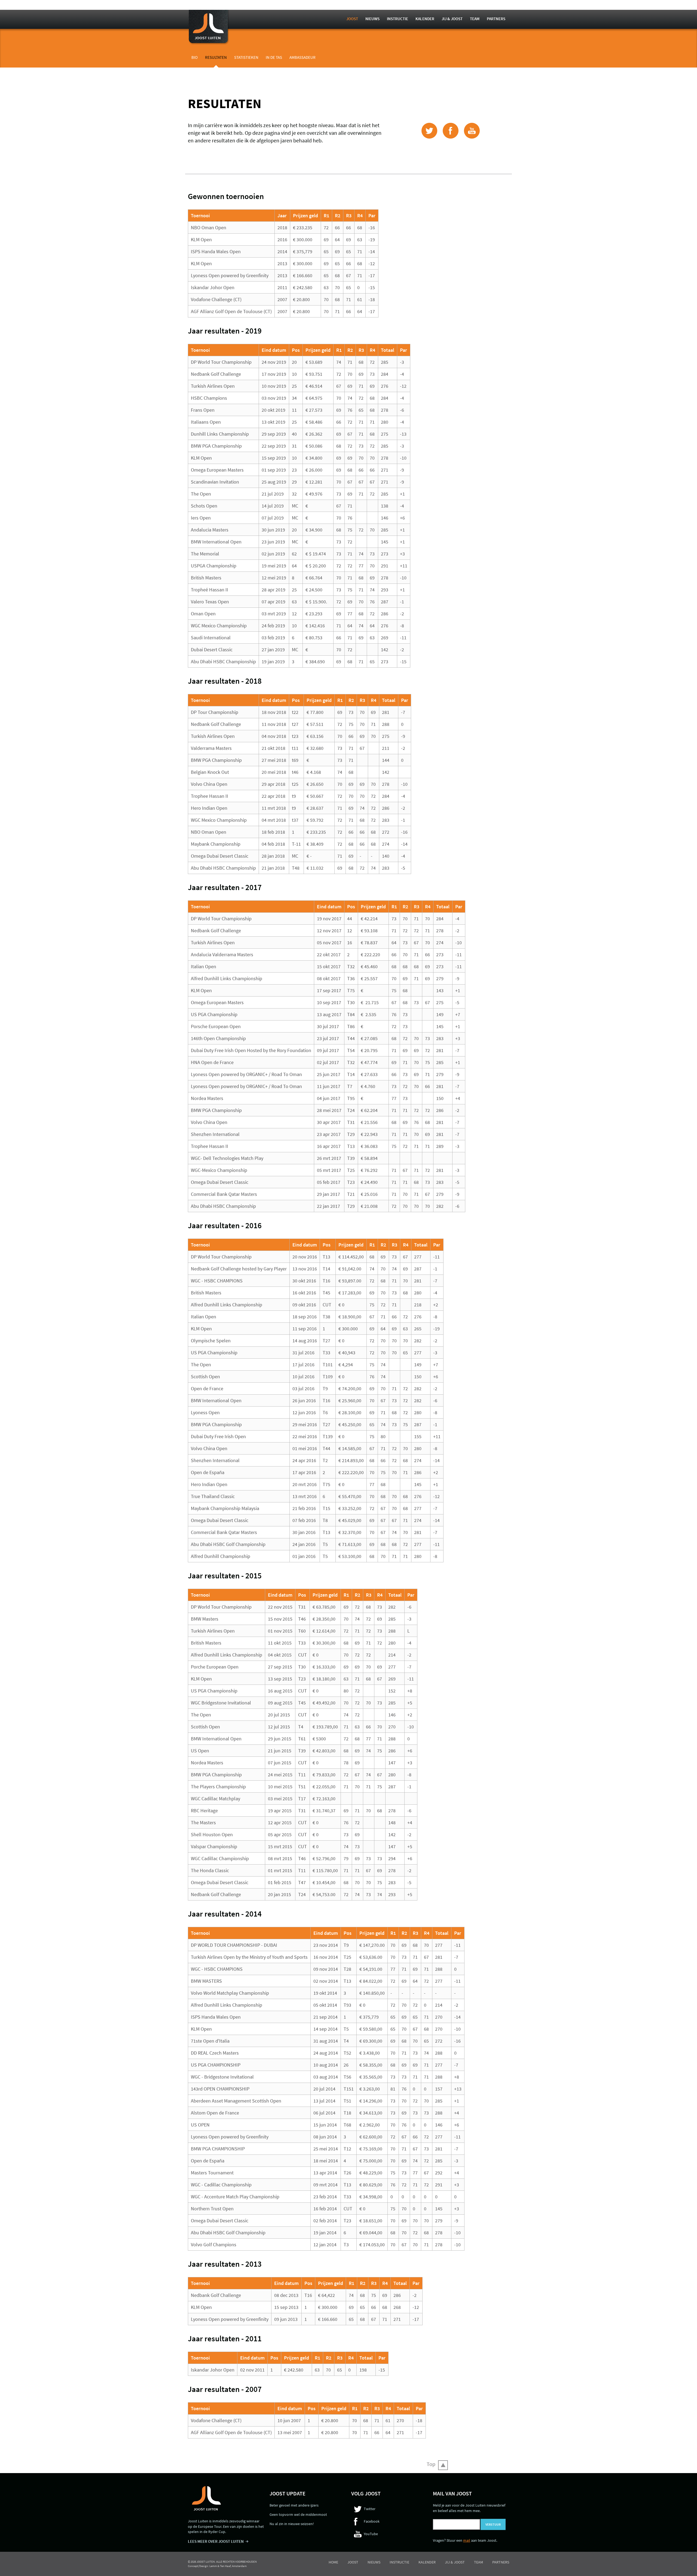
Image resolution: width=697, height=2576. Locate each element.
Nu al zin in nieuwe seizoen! (292, 2524)
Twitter (370, 2509)
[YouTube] (472, 131)
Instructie (398, 19)
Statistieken (246, 57)
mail (467, 2540)
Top (431, 2464)
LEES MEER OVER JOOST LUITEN (216, 2541)
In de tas (274, 57)
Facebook (372, 2521)
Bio (195, 57)
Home (333, 2562)
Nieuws (372, 19)
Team (475, 19)
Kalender (425, 19)
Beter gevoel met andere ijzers (294, 2505)
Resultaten (216, 57)
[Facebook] (451, 131)
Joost (352, 19)
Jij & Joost (452, 19)
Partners (496, 19)
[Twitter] (429, 131)
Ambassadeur (302, 57)
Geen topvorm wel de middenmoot (298, 2514)
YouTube (371, 2534)
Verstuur (493, 2524)
